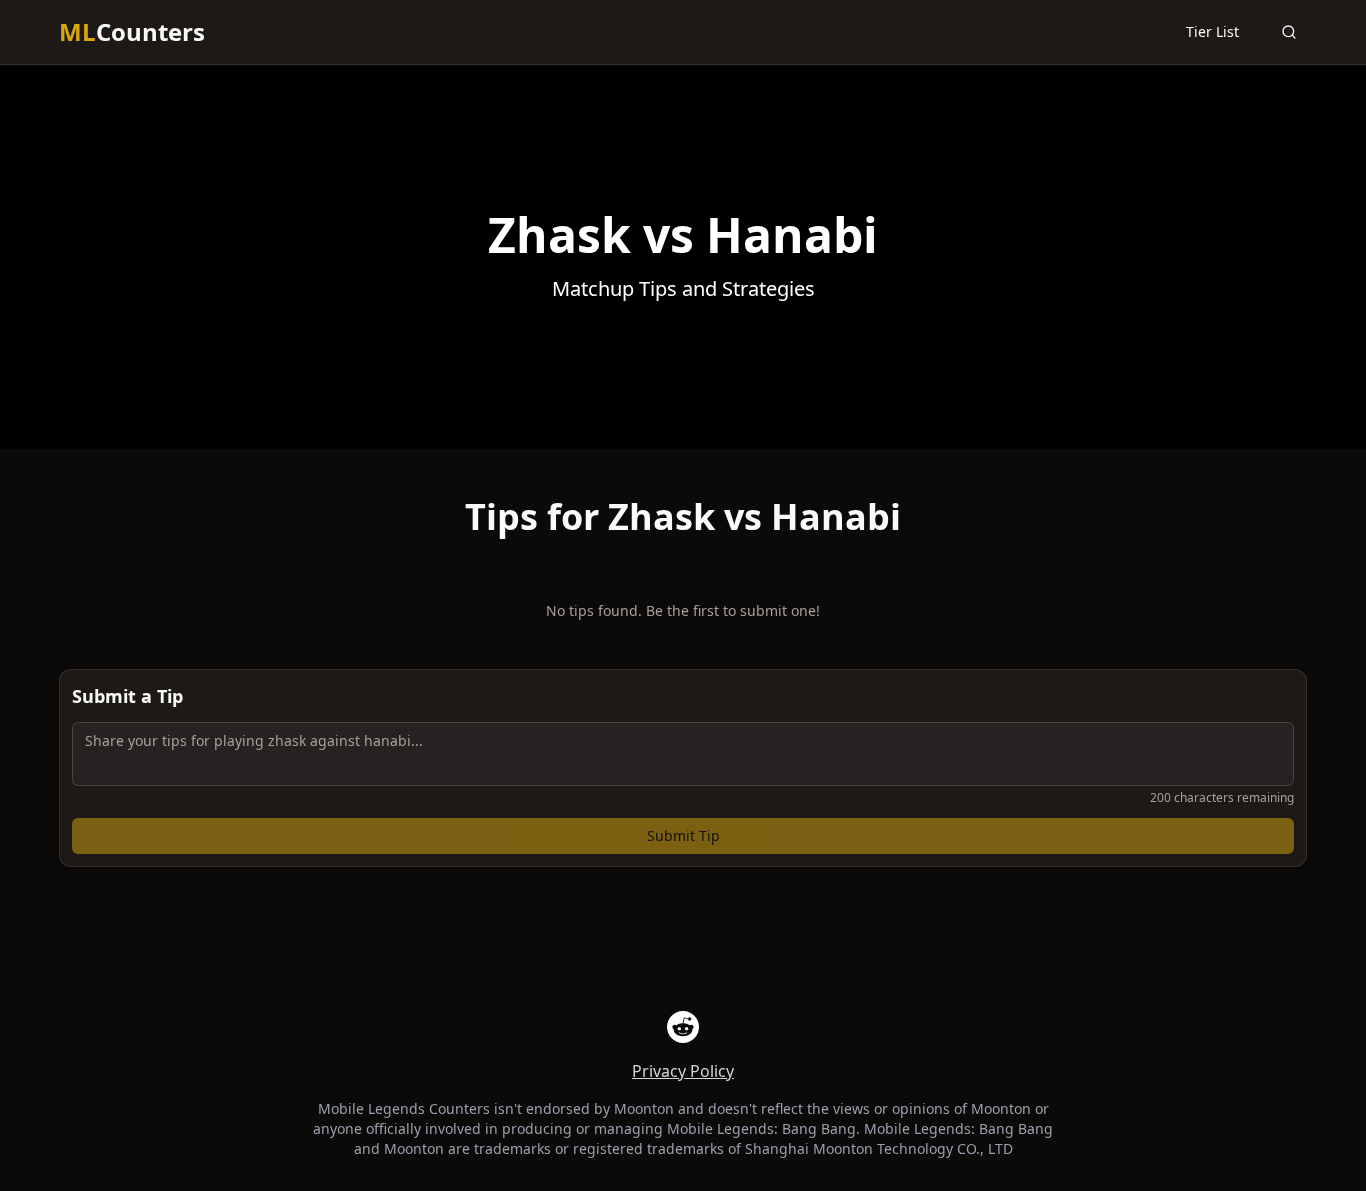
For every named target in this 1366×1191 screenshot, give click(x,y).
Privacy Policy (683, 1071)
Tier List (1212, 31)
